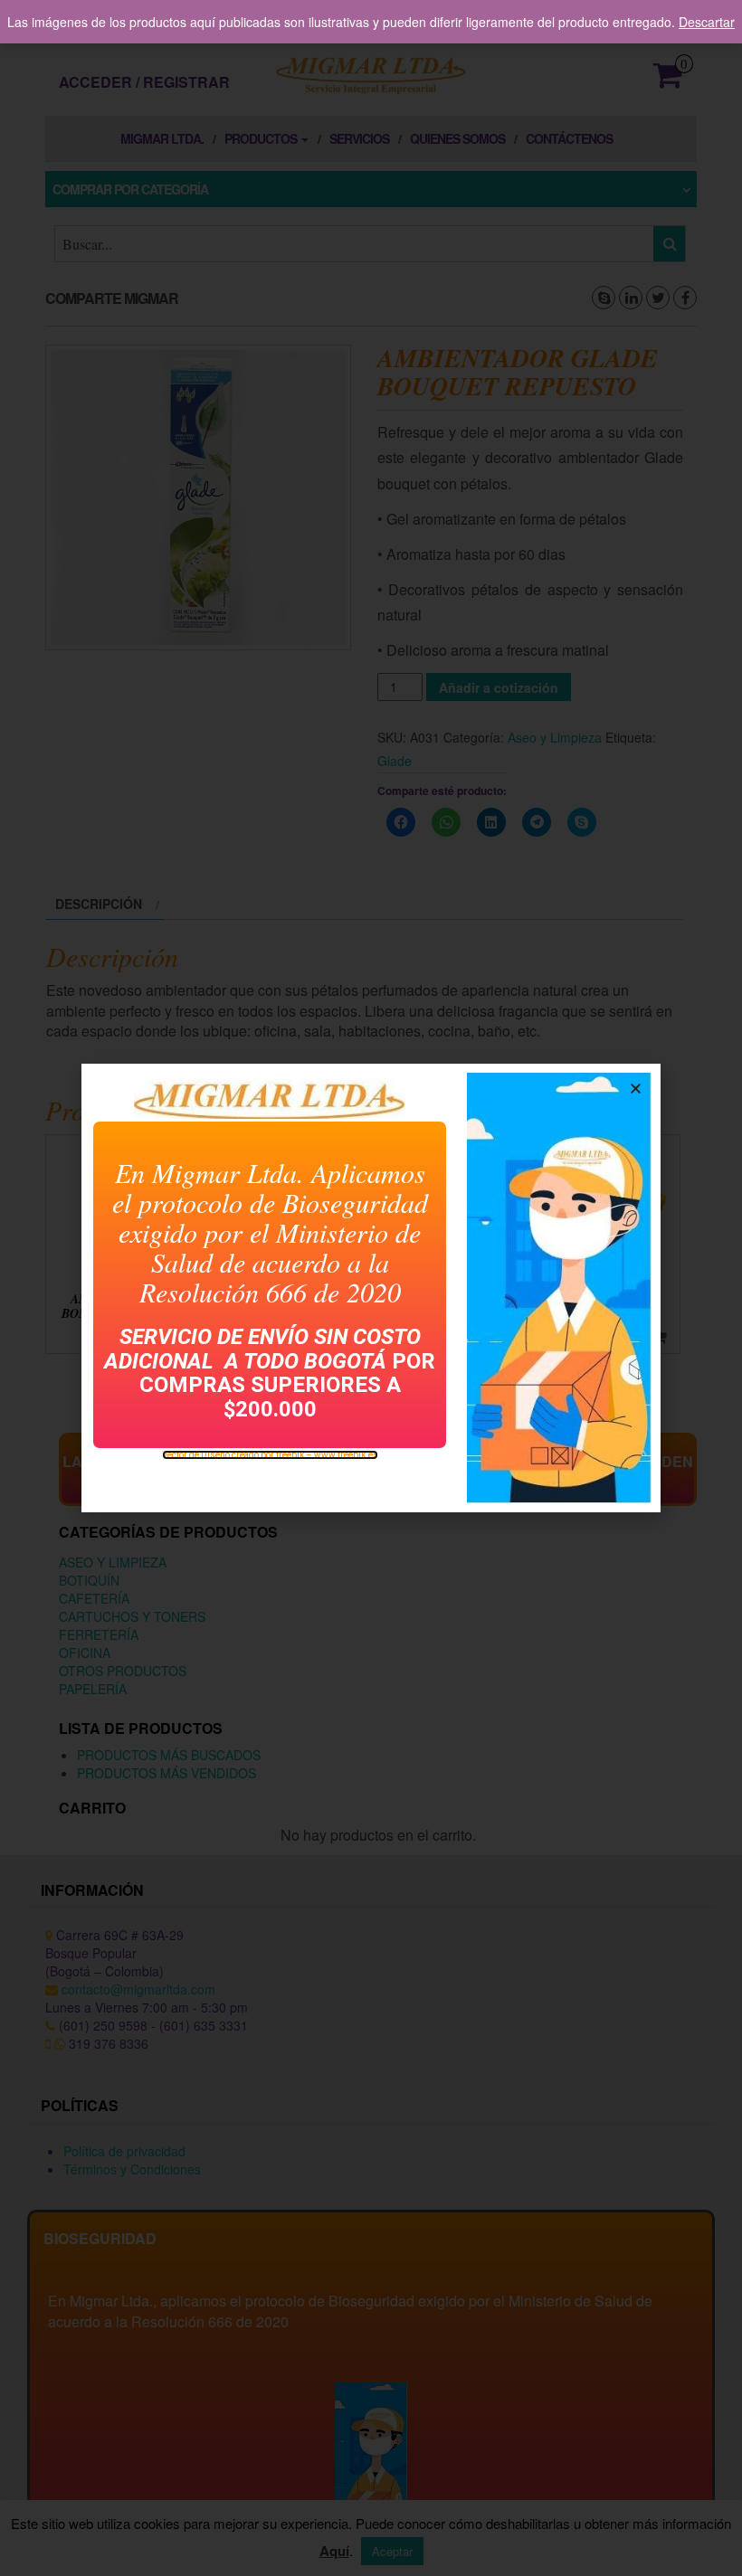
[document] (371, 1288)
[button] (636, 1089)
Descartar (707, 22)
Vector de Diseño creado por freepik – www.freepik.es (270, 1455)
